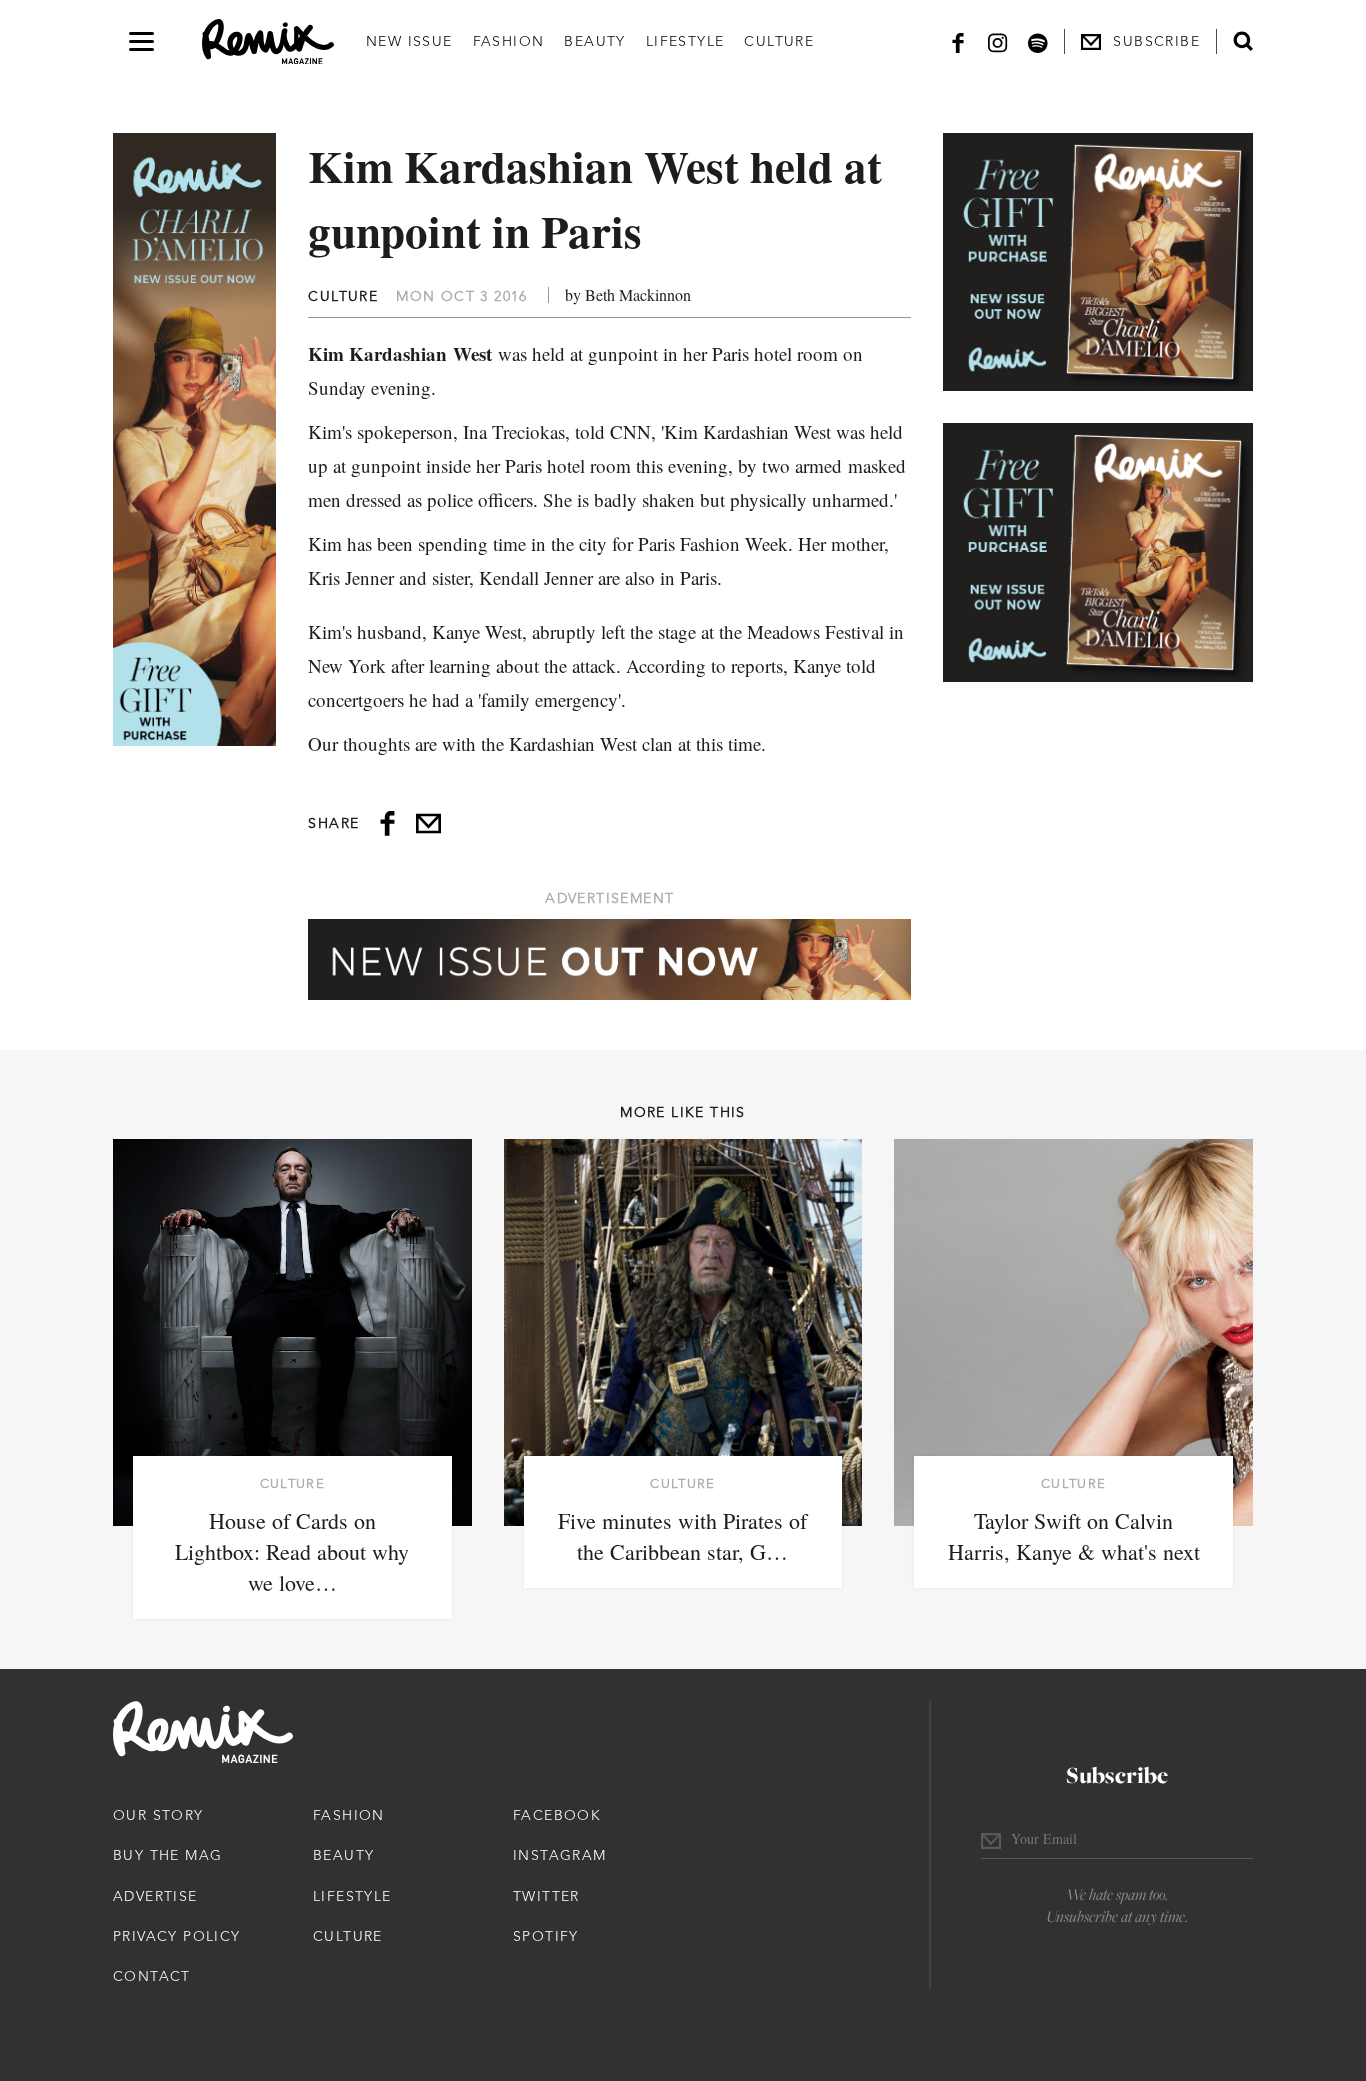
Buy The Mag (167, 1855)
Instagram (560, 1855)
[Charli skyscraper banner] (194, 439)
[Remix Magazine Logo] (268, 42)
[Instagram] (998, 41)
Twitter (546, 1896)
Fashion (509, 41)
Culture (779, 41)
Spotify (546, 1936)
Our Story (158, 1815)
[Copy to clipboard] (428, 823)
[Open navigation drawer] (141, 41)
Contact (152, 1976)
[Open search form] (1243, 41)
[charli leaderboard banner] (609, 959)
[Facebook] (958, 41)
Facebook (557, 1815)
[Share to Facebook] (387, 823)
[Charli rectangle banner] (1098, 262)
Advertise (155, 1896)
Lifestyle (685, 41)
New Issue (409, 41)
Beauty (594, 41)
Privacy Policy (177, 1936)
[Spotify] (1038, 41)
